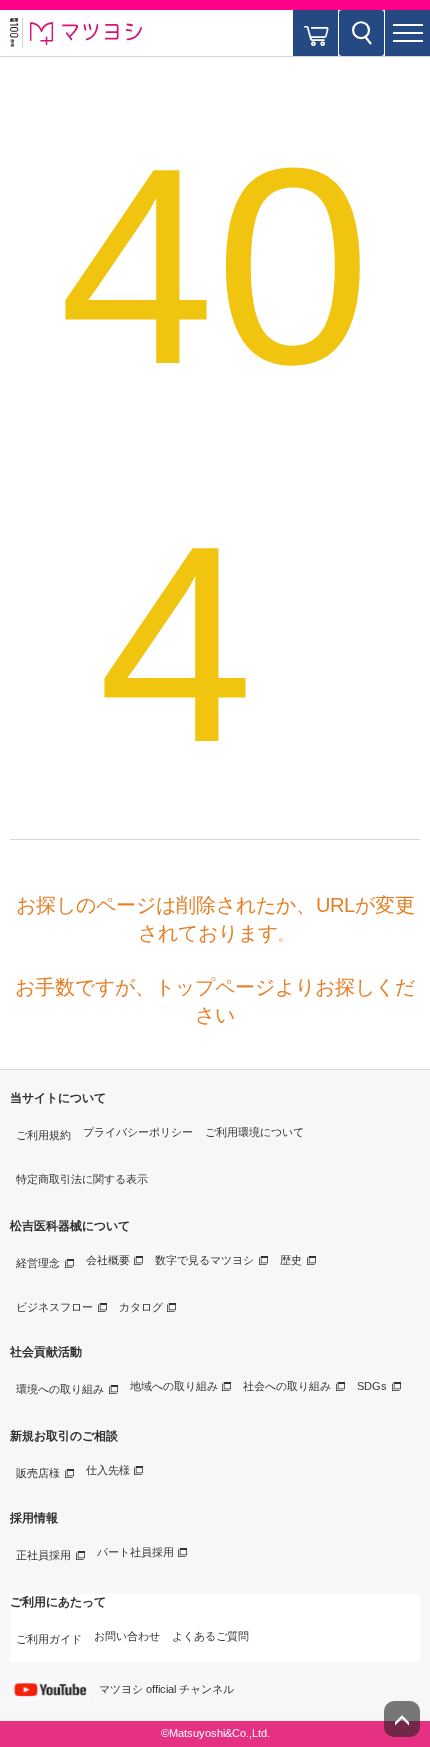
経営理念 (38, 1263)
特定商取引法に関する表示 (82, 1179)
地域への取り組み (174, 1386)
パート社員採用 (135, 1552)
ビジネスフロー (54, 1307)
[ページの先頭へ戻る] (402, 1719)
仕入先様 (108, 1470)
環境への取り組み (60, 1389)
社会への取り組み (287, 1386)
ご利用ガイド (49, 1639)
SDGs (372, 1386)
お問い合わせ (127, 1636)
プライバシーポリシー (138, 1132)
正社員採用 (43, 1555)
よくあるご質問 (210, 1636)
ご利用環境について (254, 1132)
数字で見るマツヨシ (204, 1260)
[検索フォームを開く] (361, 33)
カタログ (141, 1307)
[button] (407, 33)
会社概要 (108, 1260)
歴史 (291, 1260)
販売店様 (38, 1473)
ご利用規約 (43, 1135)
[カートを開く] (315, 33)
